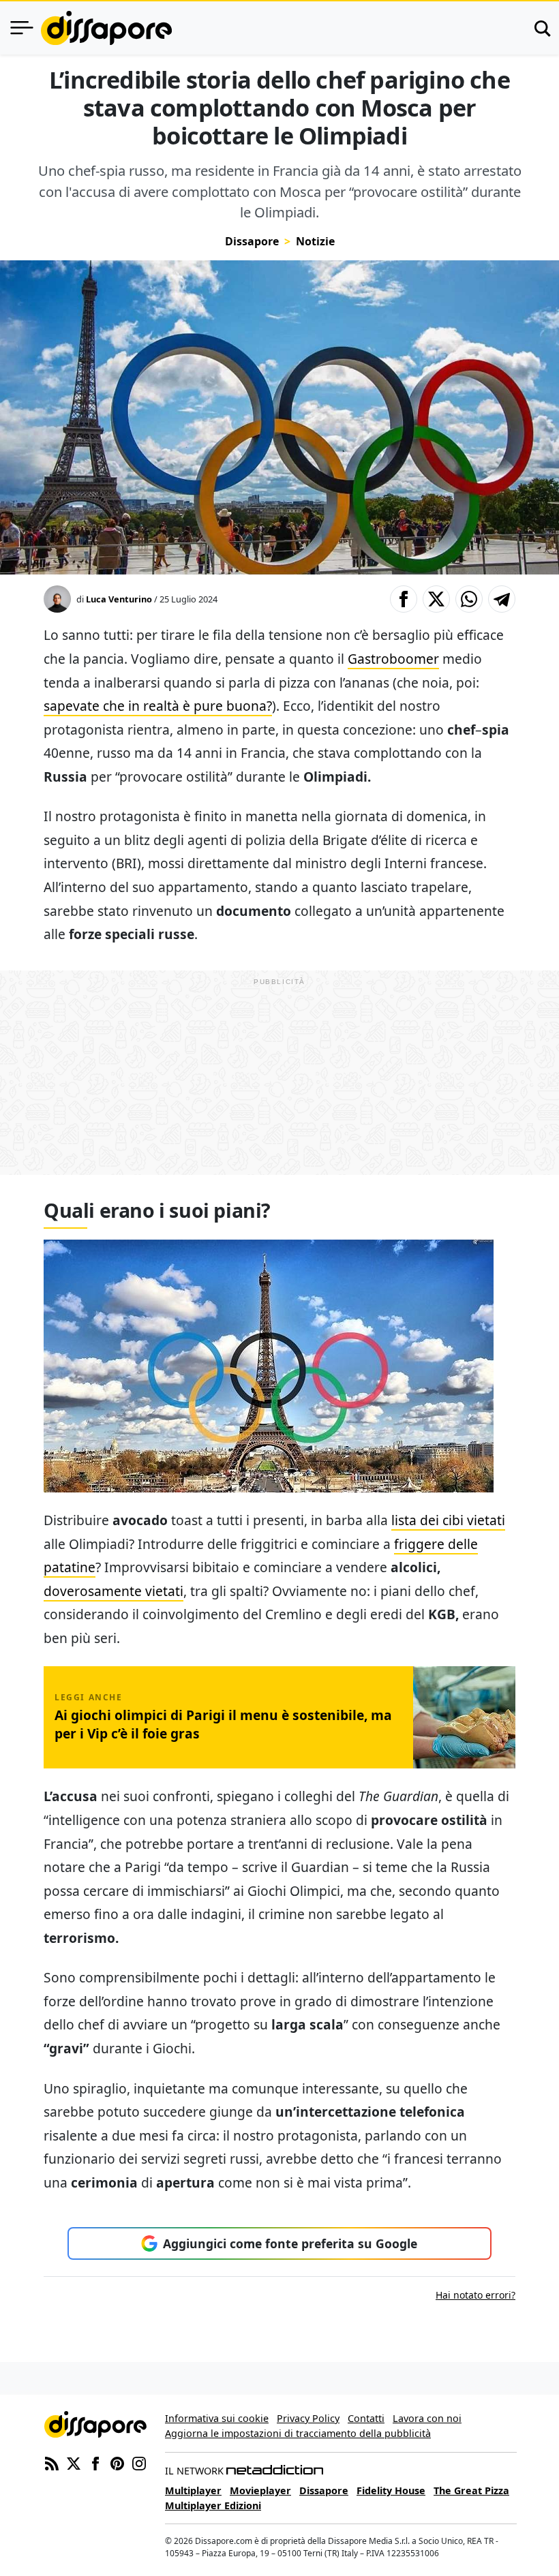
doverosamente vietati (114, 1591)
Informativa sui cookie (217, 2418)
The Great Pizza (471, 2490)
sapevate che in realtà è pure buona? (158, 706)
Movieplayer (260, 2490)
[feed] (52, 2462)
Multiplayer (193, 2490)
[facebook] (95, 2462)
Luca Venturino (119, 599)
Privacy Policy (308, 2418)
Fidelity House (391, 2490)
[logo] (106, 28)
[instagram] (139, 2462)
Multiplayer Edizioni (213, 2505)
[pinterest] (117, 2462)
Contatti (366, 2418)
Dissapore (252, 241)
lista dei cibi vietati (448, 1520)
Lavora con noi (427, 2418)
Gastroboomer (393, 659)
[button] (404, 599)
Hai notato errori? (475, 2295)
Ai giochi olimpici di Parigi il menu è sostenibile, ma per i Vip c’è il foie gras (223, 1724)
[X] (74, 2462)
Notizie (315, 241)
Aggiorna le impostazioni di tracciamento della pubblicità (298, 2433)
